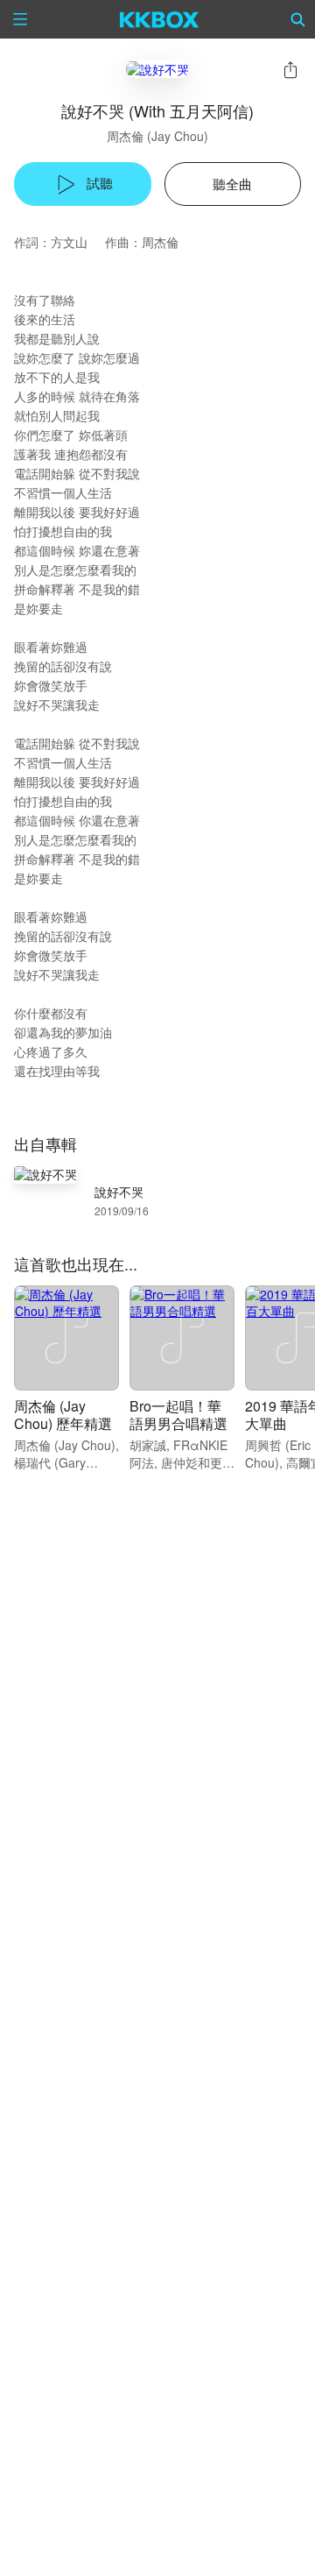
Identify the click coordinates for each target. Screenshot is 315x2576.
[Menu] (20, 19)
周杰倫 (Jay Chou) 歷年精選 (63, 1415)
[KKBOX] (160, 19)
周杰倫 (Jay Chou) (157, 136)
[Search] (298, 19)
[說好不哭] (157, 69)
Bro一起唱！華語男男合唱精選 (178, 1415)
